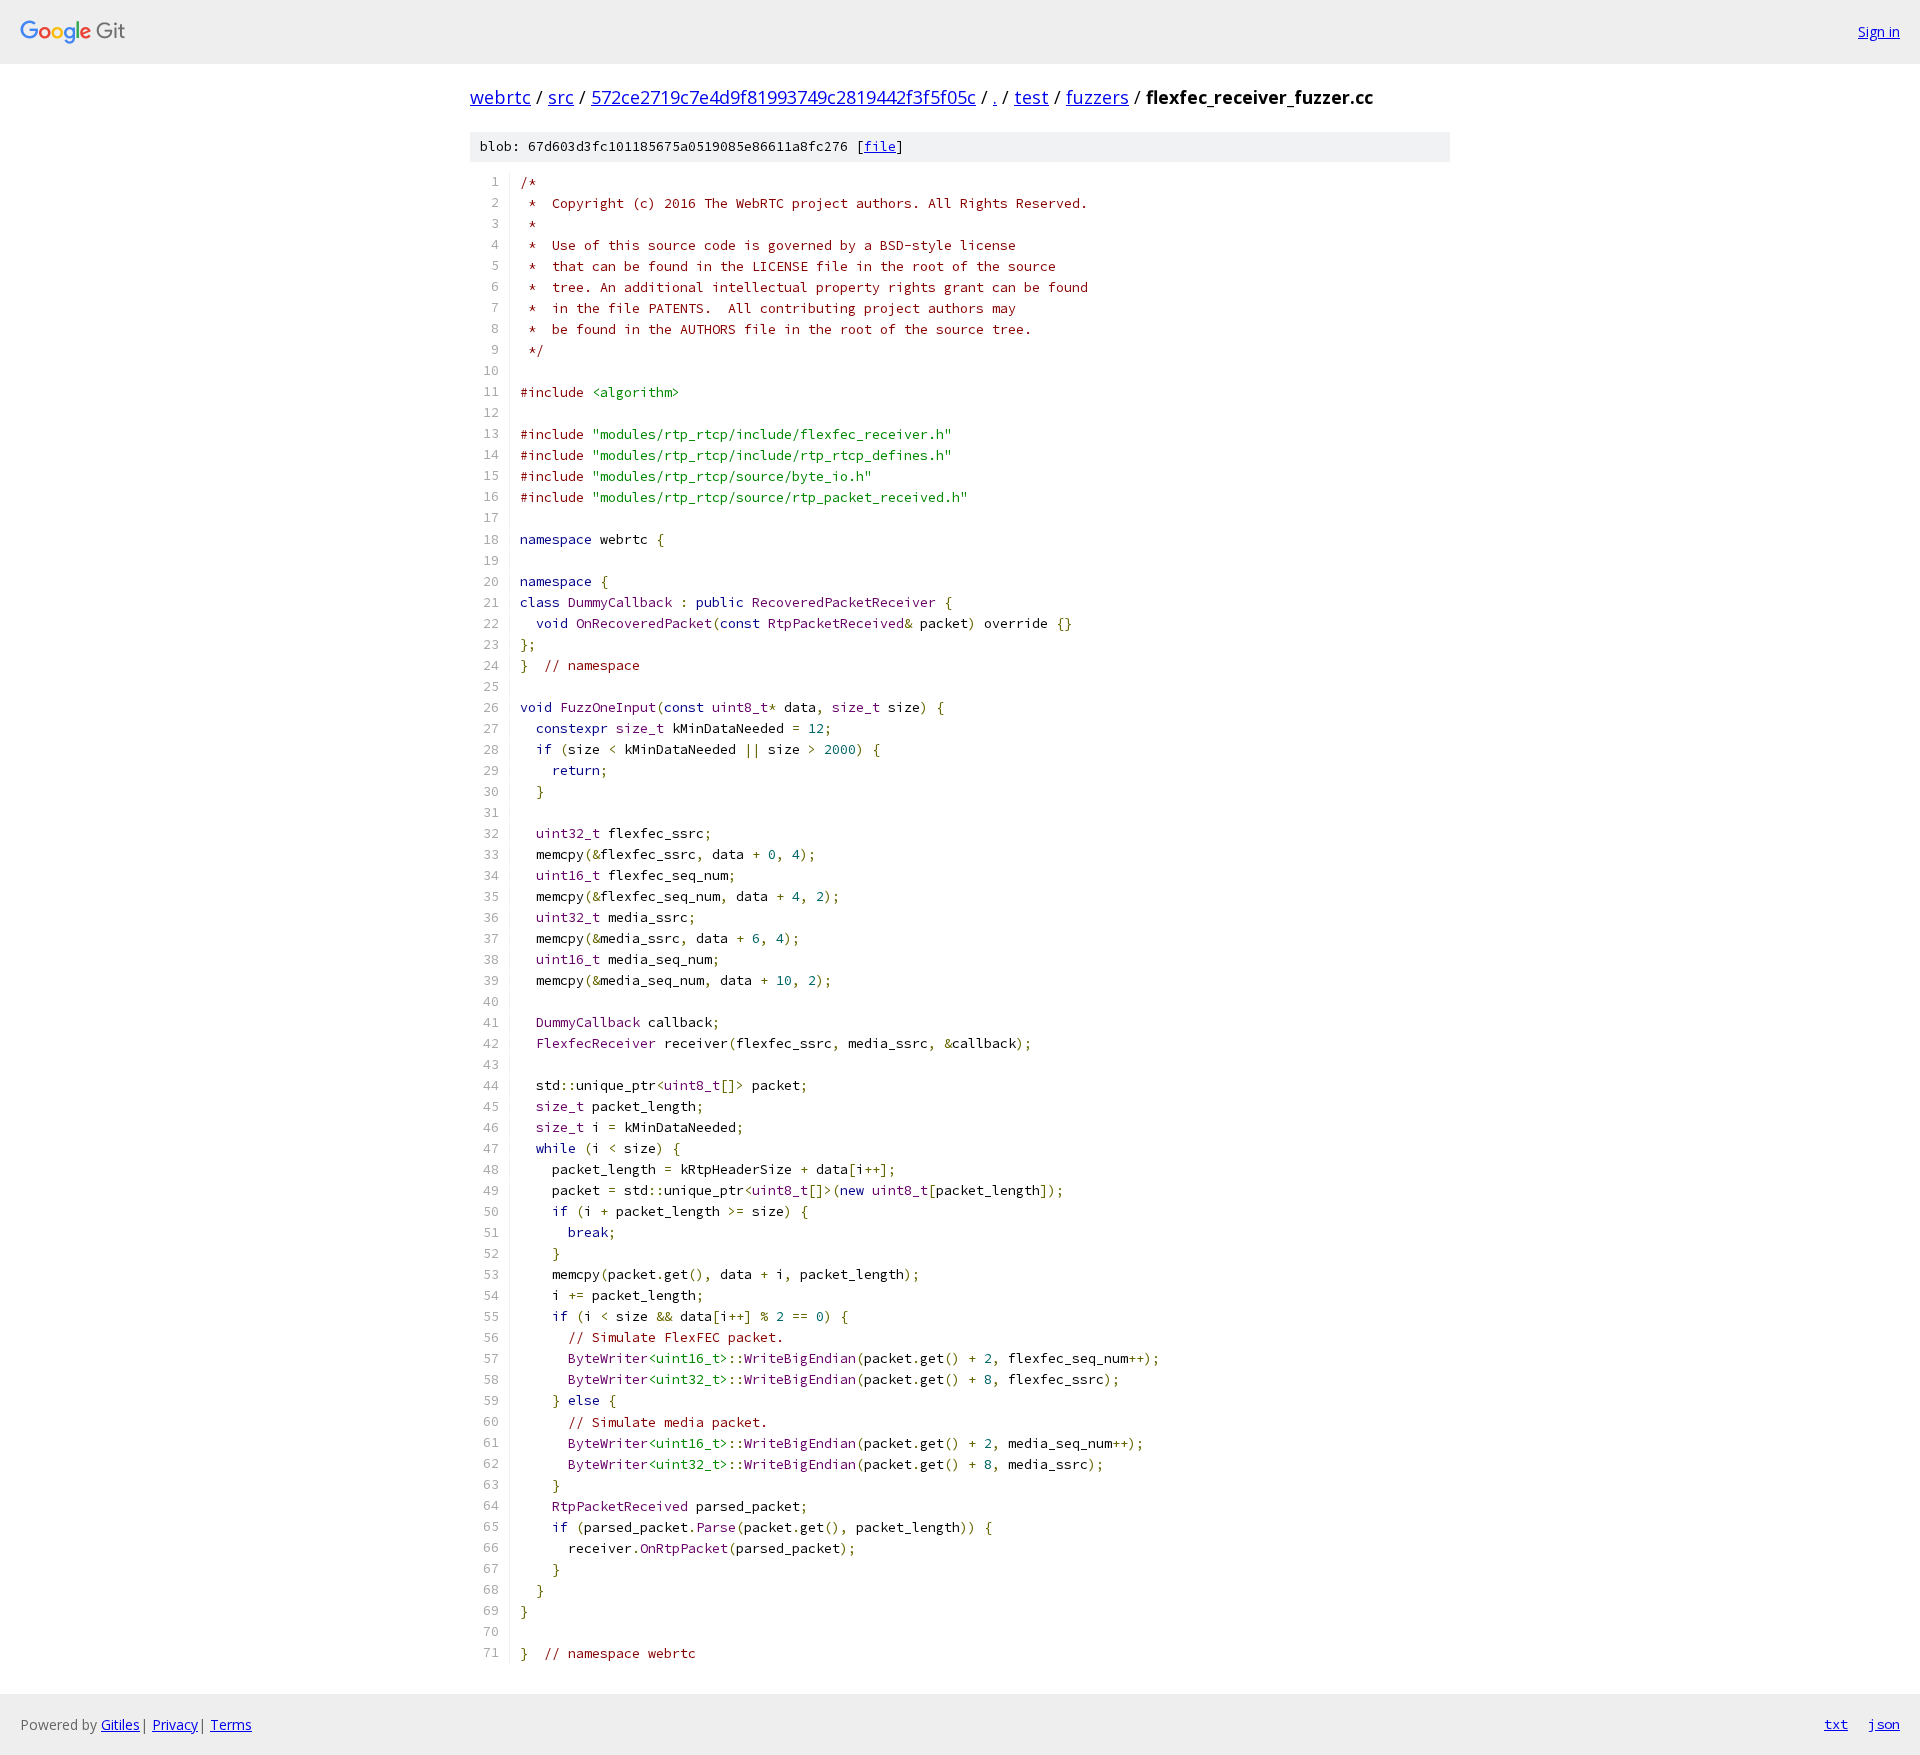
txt (1836, 1724)
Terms (231, 1724)
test (1031, 97)
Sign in (1879, 31)
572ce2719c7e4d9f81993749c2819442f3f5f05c (783, 97)
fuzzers (1097, 97)
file (880, 146)
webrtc (500, 97)
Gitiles (120, 1724)
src (561, 97)
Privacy (175, 1724)
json (1884, 1724)
